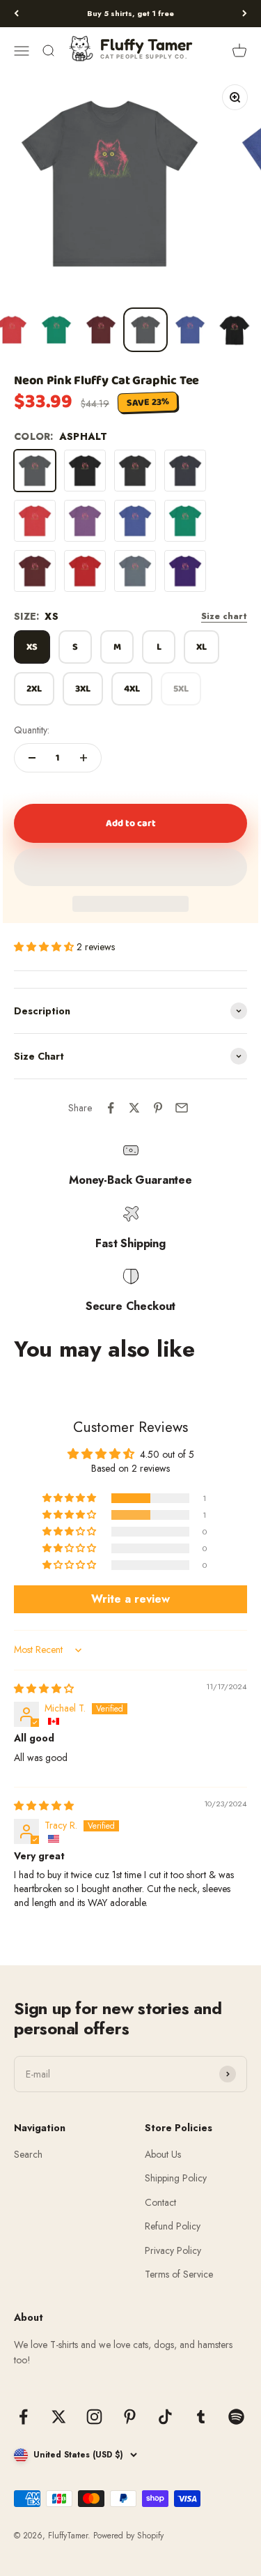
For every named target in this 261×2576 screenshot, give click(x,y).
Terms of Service (179, 2274)
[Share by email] (182, 1108)
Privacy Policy (173, 2250)
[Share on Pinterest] (158, 1108)
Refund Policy (173, 2226)
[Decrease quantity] (32, 758)
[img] (44, 1689)
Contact (160, 2202)
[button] (130, 867)
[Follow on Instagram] (94, 2417)
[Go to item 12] (190, 330)
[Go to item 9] (56, 330)
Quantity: (32, 730)
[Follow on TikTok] (165, 2417)
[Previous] (16, 14)
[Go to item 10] (101, 330)
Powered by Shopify (128, 2536)
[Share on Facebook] (111, 1108)
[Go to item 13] (235, 330)
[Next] (245, 14)
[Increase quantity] (84, 758)
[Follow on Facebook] (23, 2417)
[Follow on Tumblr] (201, 2417)
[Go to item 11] (145, 330)
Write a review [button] (130, 1599)
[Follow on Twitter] (59, 2417)
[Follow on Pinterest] (130, 2417)
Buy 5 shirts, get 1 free (130, 13)
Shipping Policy (176, 2178)
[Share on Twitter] (134, 1108)
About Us (163, 2154)
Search (28, 2154)
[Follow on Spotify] (236, 2417)
